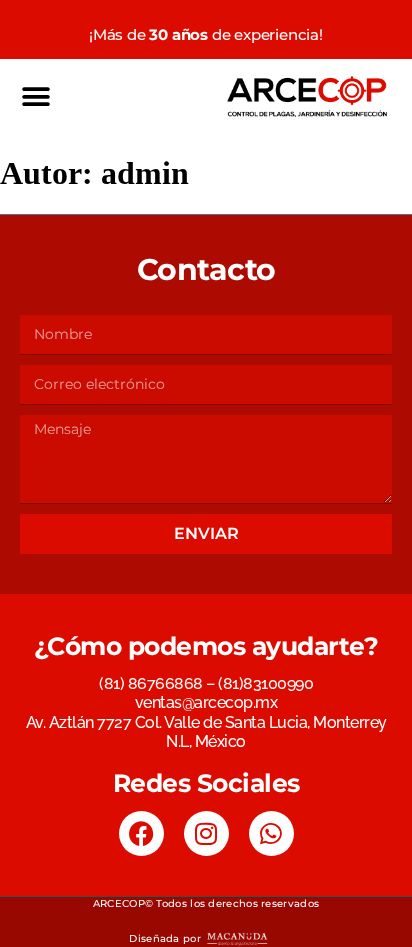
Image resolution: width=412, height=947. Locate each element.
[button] (35, 96)
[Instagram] (206, 833)
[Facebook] (141, 833)
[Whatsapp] (271, 833)
